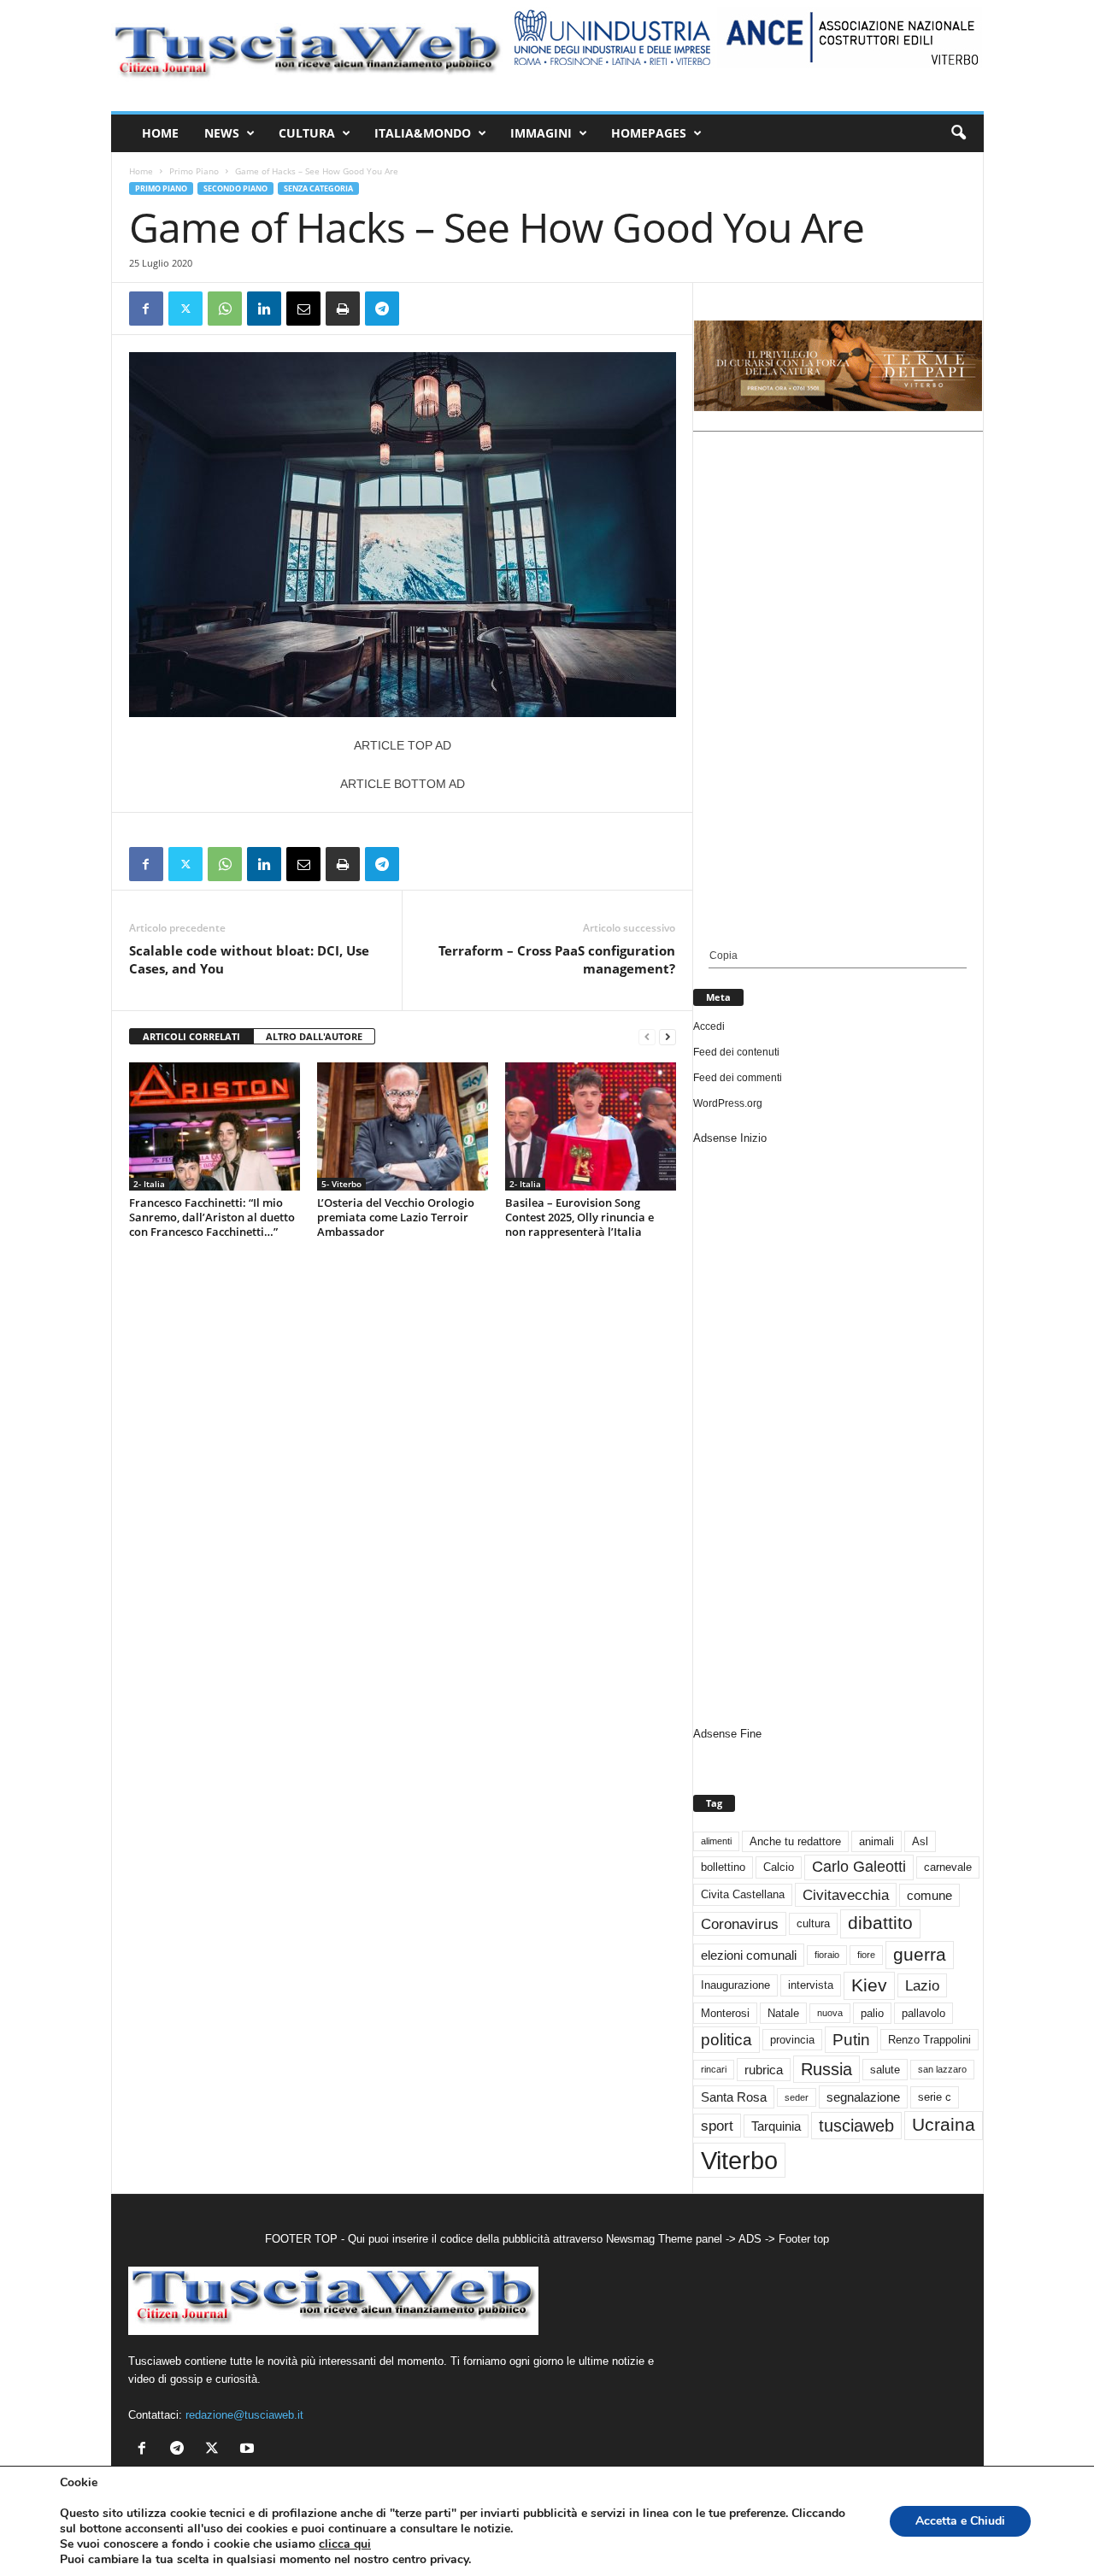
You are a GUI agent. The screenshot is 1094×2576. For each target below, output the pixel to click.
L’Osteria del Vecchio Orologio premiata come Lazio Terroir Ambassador (396, 1217)
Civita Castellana (743, 1894)
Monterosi (725, 2013)
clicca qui (345, 2544)
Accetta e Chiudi (960, 2521)
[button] (958, 133)
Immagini (541, 133)
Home (160, 133)
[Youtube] (249, 2450)
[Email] (303, 309)
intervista (811, 1985)
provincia (792, 2040)
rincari (714, 2069)
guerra (920, 1954)
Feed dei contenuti (736, 1052)
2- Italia (149, 1184)
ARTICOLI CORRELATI (191, 1036)
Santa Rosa (734, 2097)
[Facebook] (146, 309)
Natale (783, 2013)
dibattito (880, 1923)
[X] (185, 309)
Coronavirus (740, 1924)
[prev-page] (647, 1037)
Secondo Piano (235, 188)
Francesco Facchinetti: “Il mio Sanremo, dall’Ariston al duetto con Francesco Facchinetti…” (212, 1217)
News (222, 133)
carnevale (948, 1867)
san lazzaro (942, 2069)
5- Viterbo (341, 1184)
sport (717, 2126)
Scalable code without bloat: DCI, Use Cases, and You (249, 959)
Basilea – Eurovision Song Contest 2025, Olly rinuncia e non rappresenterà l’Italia (579, 1217)
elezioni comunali (749, 1955)
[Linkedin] (264, 309)
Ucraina (944, 2125)
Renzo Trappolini (929, 2040)
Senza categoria (318, 188)
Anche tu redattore (795, 1841)
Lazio (922, 1985)
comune (929, 1895)
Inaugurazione (735, 1985)
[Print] (343, 309)
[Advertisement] (838, 691)
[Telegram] (382, 309)
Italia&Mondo (423, 133)
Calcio (779, 1867)
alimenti (716, 1841)
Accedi (709, 1026)
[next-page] (668, 1037)
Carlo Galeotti (859, 1867)
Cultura (307, 133)
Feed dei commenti (738, 1078)
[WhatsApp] (225, 309)
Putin (851, 2039)
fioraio (827, 1955)
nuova (830, 2013)
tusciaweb (856, 2126)
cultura (813, 1923)
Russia (826, 2069)
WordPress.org (728, 1103)
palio (872, 2013)
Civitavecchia (846, 1895)
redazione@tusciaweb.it (244, 2415)
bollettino (723, 1867)
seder (797, 2097)
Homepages (649, 133)
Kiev (869, 1985)
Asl (920, 1841)
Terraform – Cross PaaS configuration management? (557, 959)
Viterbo (739, 2160)
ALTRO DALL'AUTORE (314, 1036)
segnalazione (863, 2097)
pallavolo (923, 2013)
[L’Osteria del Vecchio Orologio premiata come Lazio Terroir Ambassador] (403, 1126)
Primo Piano (194, 171)
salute (885, 2070)
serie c (935, 2097)
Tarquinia (776, 2126)
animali (876, 1841)
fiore (866, 1955)
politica (726, 2039)
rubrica (764, 2070)
